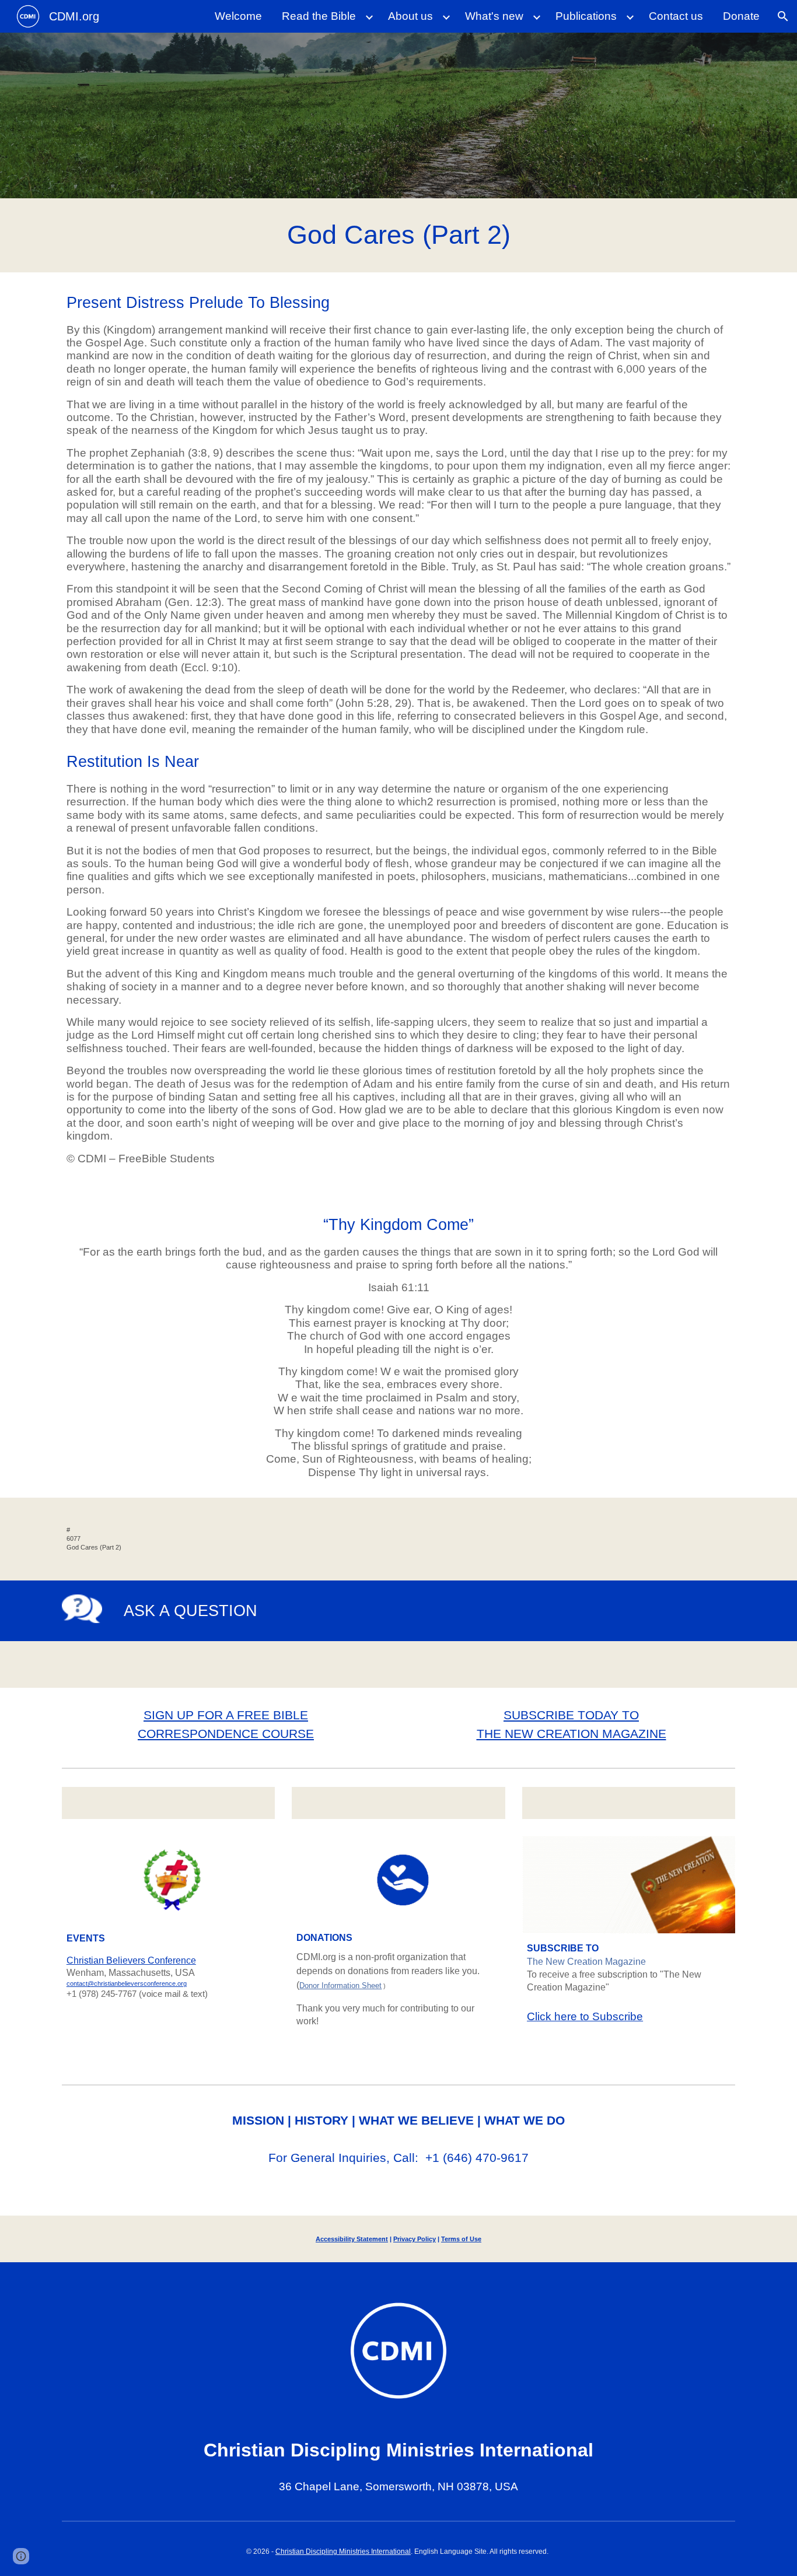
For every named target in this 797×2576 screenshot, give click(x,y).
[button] (783, 16)
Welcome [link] (238, 16)
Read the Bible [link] (319, 16)
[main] (398, 235)
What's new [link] (494, 16)
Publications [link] (586, 16)
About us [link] (410, 16)
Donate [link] (741, 16)
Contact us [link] (676, 16)
